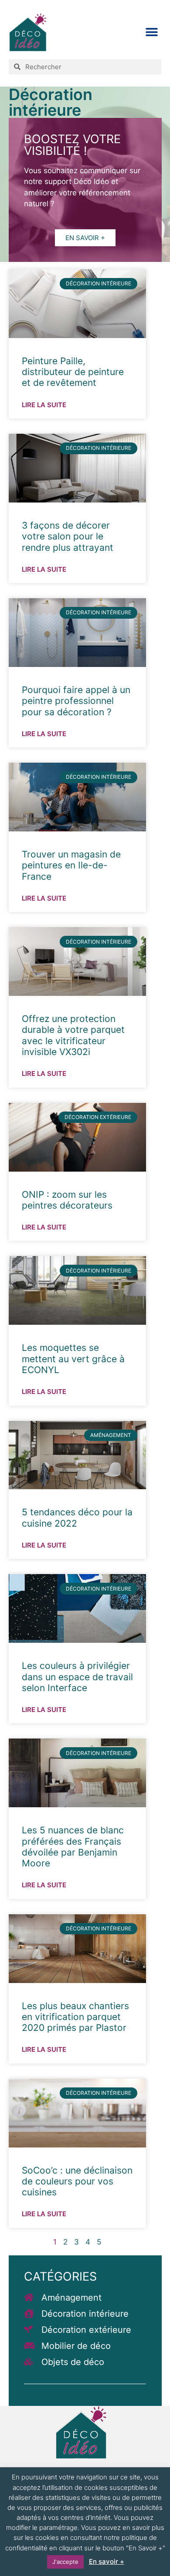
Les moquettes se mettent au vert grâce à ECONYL (73, 1358)
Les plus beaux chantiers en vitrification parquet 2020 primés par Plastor (75, 2017)
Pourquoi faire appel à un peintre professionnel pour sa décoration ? (76, 701)
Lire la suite (44, 405)
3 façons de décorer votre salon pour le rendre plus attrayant (68, 536)
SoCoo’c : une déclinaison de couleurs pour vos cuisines (77, 2181)
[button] (151, 32)
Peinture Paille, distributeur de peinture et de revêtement (73, 372)
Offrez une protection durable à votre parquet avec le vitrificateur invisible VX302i (73, 1035)
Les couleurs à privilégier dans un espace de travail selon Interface (77, 1677)
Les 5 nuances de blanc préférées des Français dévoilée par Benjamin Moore (73, 1847)
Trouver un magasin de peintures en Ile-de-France (71, 865)
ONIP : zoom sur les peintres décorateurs (67, 1200)
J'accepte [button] (65, 2562)
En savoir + (107, 2561)
